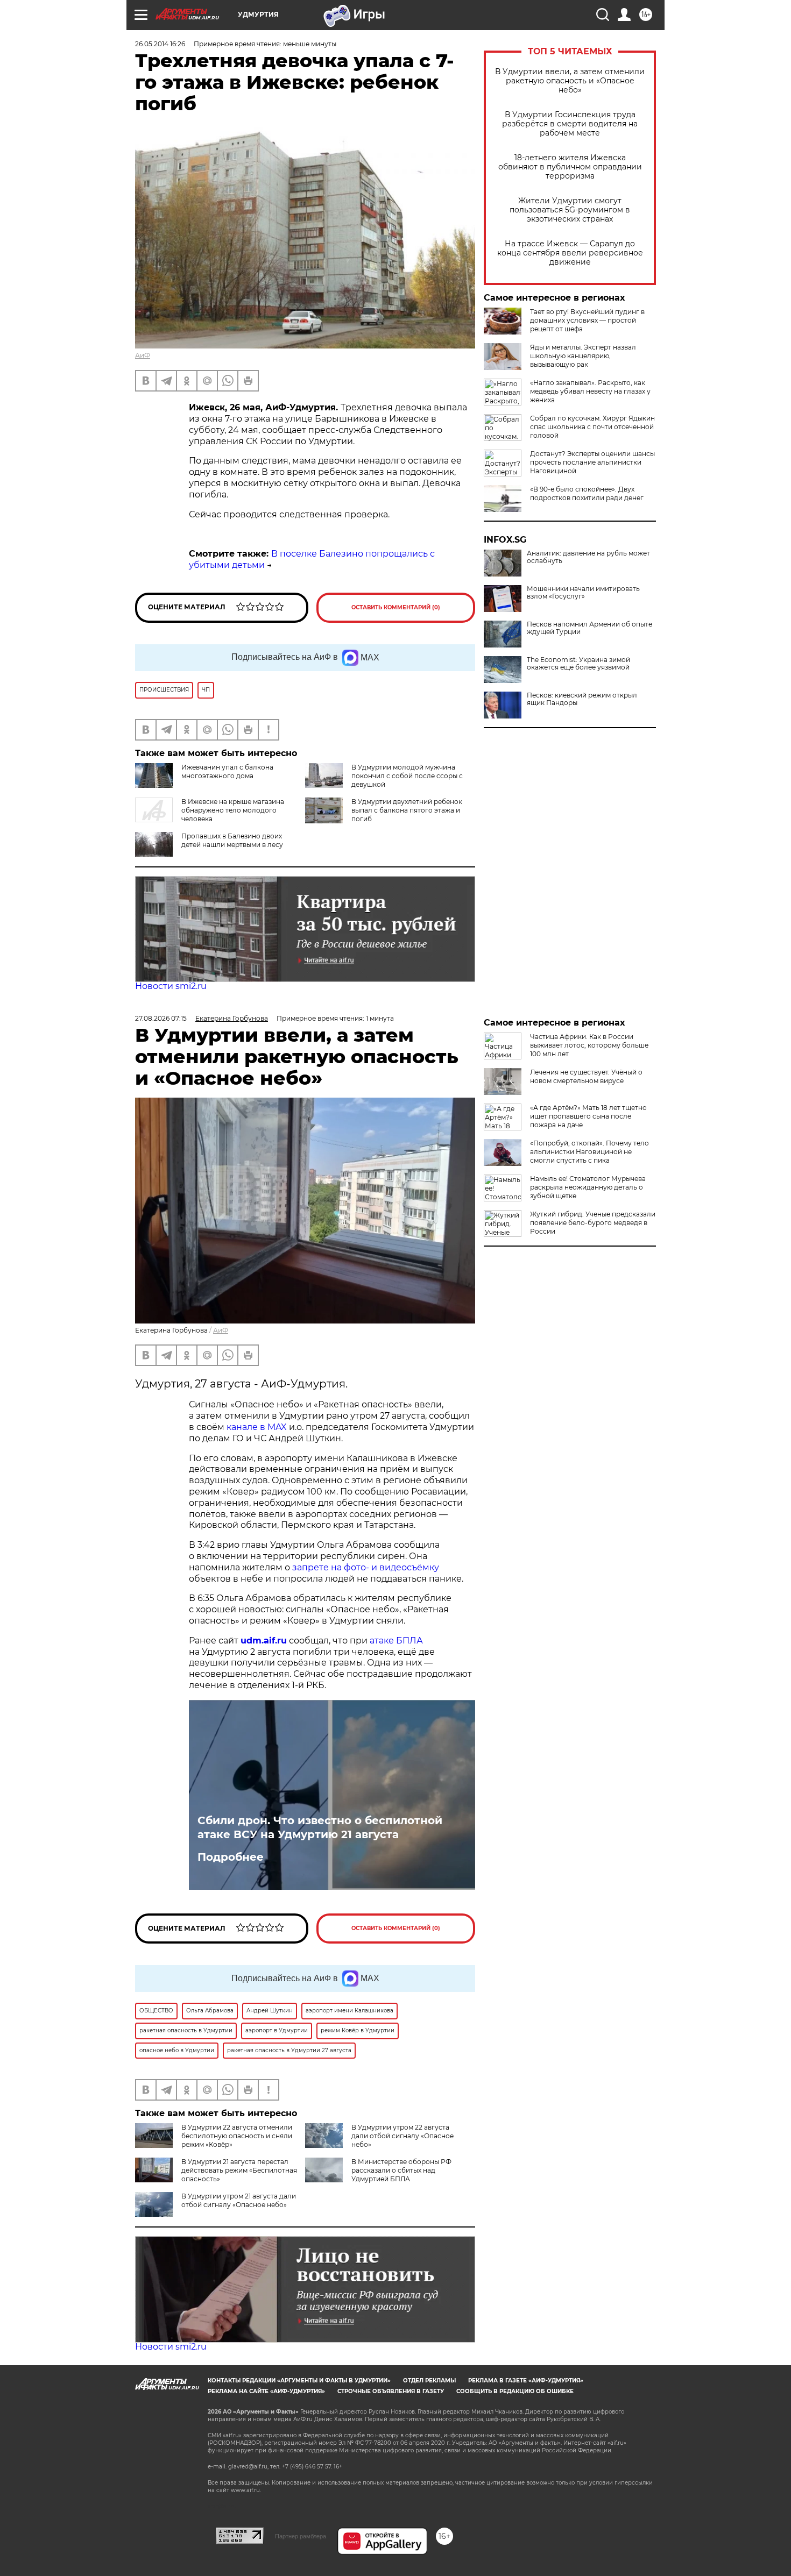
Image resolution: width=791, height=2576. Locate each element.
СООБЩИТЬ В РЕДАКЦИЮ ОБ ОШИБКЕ (515, 2391)
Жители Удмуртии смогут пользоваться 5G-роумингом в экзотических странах (570, 210)
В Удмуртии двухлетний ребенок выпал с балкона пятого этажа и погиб (407, 810)
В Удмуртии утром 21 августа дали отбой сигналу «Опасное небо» (239, 2200)
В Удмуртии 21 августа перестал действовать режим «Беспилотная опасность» (239, 2170)
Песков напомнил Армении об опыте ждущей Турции (589, 628)
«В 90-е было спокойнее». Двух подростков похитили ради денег (587, 493)
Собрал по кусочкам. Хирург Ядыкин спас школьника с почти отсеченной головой (592, 427)
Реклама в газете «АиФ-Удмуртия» (526, 2381)
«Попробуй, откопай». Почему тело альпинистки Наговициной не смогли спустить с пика (589, 1152)
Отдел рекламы (429, 2381)
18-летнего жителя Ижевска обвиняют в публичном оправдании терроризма (570, 167)
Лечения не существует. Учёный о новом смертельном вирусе (586, 1076)
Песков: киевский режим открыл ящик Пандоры (582, 699)
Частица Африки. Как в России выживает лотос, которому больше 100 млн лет (589, 1045)
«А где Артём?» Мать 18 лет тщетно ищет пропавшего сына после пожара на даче (588, 1116)
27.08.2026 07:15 (161, 1018)
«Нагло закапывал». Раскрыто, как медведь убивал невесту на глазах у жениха (590, 391)
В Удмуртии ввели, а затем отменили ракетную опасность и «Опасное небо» (570, 81)
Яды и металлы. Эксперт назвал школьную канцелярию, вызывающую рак (583, 356)
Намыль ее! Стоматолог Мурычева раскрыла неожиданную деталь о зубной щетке (588, 1187)
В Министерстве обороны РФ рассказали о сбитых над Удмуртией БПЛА (401, 2170)
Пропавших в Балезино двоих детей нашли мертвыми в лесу (232, 840)
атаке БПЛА (396, 1641)
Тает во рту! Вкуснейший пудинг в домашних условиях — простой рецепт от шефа (587, 320)
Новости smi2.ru (171, 986)
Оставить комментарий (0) (396, 607)
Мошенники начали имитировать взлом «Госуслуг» (583, 593)
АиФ (143, 355)
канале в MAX (257, 1427)
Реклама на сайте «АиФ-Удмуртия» (266, 2391)
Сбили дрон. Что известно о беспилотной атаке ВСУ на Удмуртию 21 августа (320, 1827)
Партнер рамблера (301, 2536)
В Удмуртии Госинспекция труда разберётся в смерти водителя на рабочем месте (570, 124)
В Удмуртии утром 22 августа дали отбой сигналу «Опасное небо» (402, 2136)
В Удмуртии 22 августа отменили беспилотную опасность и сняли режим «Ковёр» (237, 2136)
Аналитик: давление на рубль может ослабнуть (588, 557)
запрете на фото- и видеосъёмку (366, 1567)
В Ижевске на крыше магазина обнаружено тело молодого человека (233, 810)
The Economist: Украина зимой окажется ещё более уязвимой (578, 664)
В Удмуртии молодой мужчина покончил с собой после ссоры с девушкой (407, 776)
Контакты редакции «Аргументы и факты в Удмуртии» (299, 2381)
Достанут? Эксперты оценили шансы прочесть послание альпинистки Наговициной (592, 462)
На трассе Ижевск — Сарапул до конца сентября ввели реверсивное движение (570, 253)
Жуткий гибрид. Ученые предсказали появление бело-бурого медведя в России (593, 1223)
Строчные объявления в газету (391, 2391)
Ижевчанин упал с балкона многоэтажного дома (227, 771)
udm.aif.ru (264, 1641)
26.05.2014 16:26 (160, 44)
